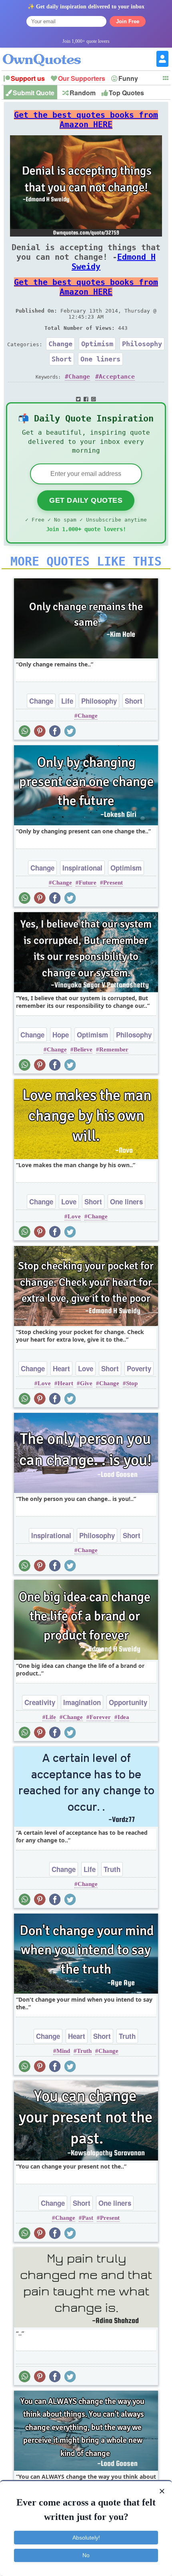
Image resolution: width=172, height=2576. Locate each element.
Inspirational (82, 868)
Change (60, 344)
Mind (63, 2051)
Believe (83, 1049)
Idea (123, 1717)
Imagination (82, 1702)
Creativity (40, 1702)
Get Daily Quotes (86, 500)
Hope (61, 1035)
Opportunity (128, 1702)
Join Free (128, 21)
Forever (100, 1717)
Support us (28, 78)
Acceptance (117, 377)
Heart (61, 1368)
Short (62, 359)
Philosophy (142, 344)
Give (86, 1383)
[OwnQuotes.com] (47, 53)
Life (67, 701)
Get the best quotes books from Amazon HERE (86, 120)
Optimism (97, 344)
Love (69, 1202)
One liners (100, 359)
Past (88, 2218)
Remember (114, 1049)
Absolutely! (86, 2538)
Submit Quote (34, 93)
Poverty (139, 1368)
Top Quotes (126, 93)
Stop (132, 1383)
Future (88, 883)
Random (83, 93)
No (86, 2555)
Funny (128, 78)
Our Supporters (82, 78)
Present (113, 883)
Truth (112, 1869)
